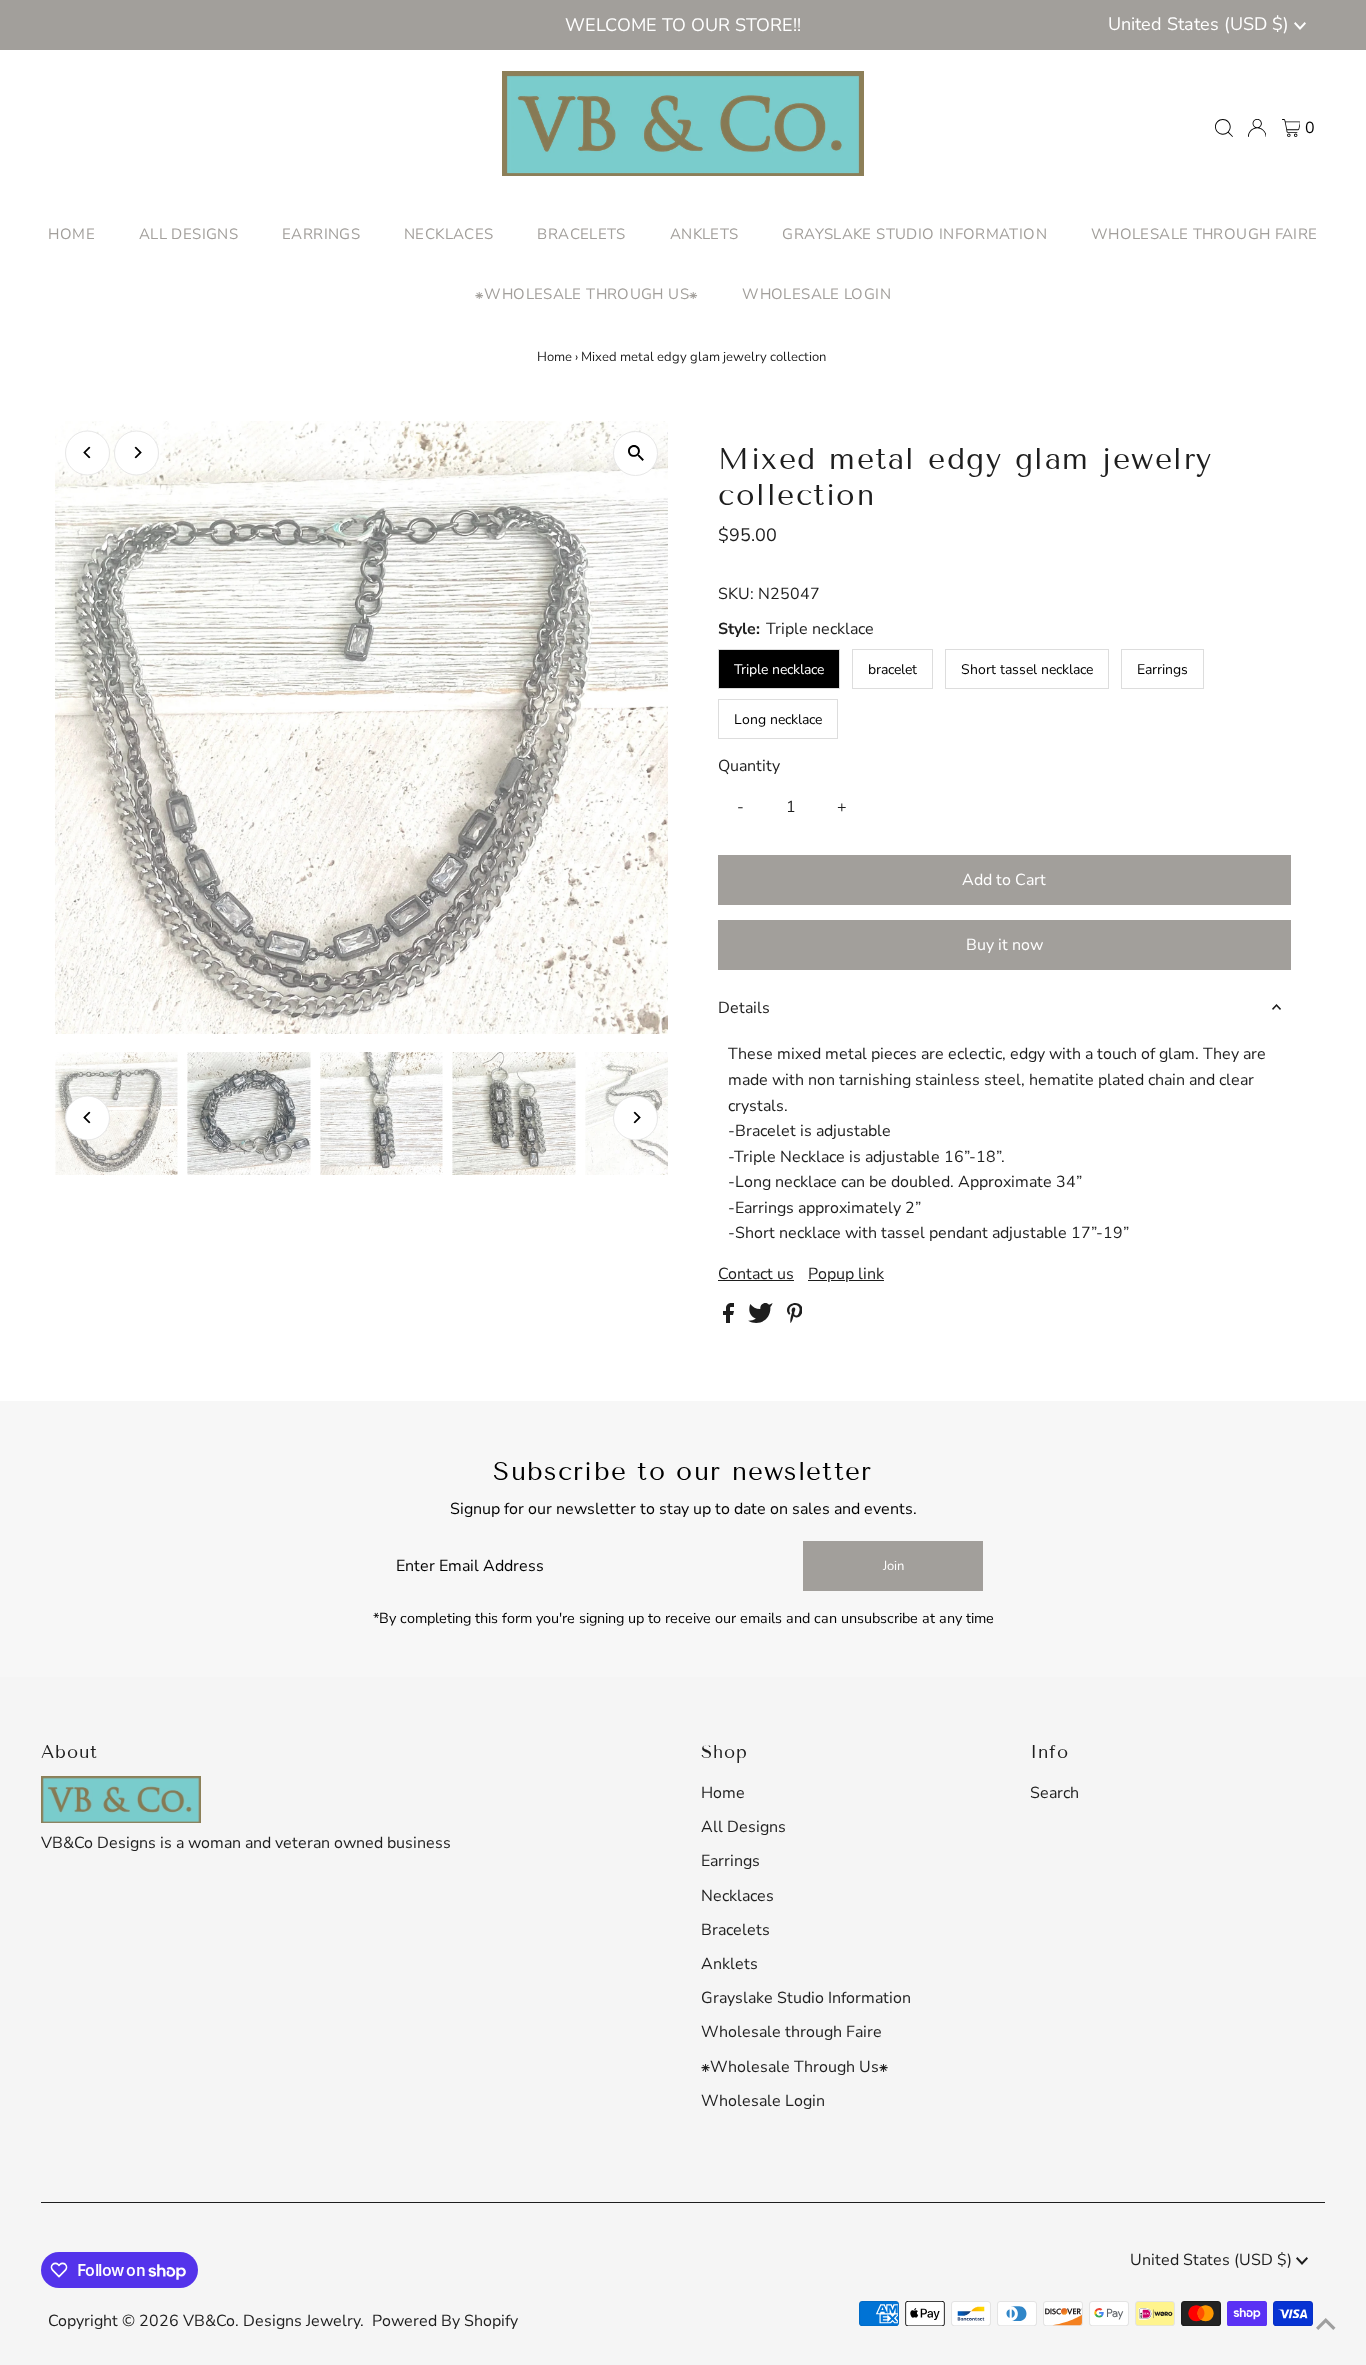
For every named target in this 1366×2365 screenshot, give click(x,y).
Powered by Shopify (445, 2321)
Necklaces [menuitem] (448, 234)
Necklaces (737, 1896)
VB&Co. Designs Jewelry (271, 2321)
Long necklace (778, 719)
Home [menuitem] (71, 234)
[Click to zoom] (635, 453)
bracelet (892, 669)
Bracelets (735, 1930)
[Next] (136, 452)
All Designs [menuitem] (188, 234)
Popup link (846, 1274)
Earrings (1162, 669)
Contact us (756, 1274)
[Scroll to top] (1326, 2325)
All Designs (743, 1827)
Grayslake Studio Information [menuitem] (914, 234)
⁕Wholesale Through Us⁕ (794, 2067)
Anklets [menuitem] (704, 234)
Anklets (729, 1964)
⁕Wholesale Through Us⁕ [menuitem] (586, 294)
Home (554, 357)
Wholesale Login (763, 2101)
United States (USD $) (1201, 24)
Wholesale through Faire (791, 2032)
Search (1054, 1793)
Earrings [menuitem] (321, 234)
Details (744, 1008)
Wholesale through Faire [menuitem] (1204, 234)
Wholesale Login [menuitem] (816, 294)
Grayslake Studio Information (806, 1998)
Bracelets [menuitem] (581, 234)
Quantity (749, 766)
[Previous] (87, 452)
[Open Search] (1224, 128)
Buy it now (1004, 945)
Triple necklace (779, 669)
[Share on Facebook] (730, 1318)
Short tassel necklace (1027, 669)
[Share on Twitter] (762, 1318)
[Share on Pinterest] (795, 1318)
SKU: (736, 594)
